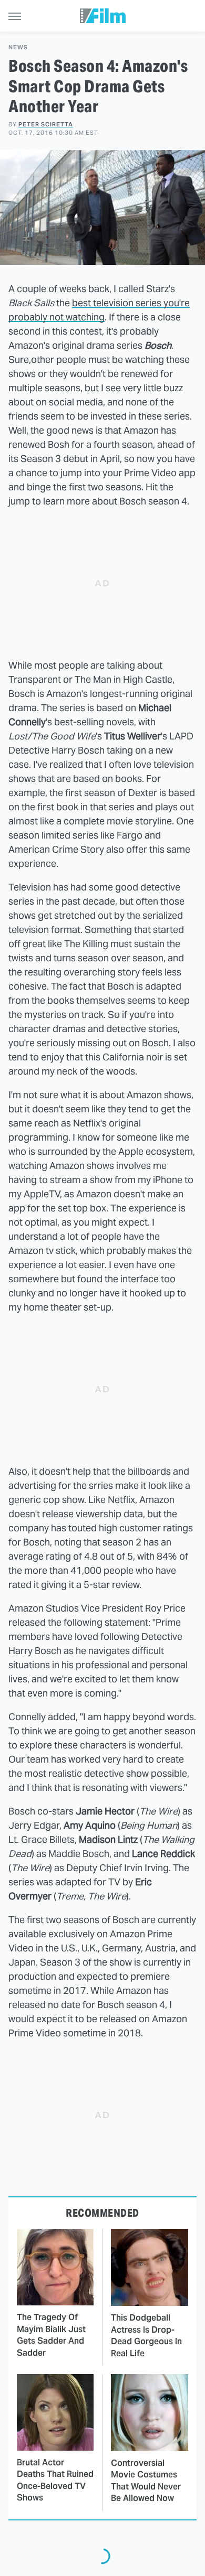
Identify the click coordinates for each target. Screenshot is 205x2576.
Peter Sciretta (46, 124)
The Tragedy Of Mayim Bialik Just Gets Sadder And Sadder (51, 2335)
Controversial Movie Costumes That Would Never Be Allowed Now (146, 2481)
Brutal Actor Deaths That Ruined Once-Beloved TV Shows (55, 2480)
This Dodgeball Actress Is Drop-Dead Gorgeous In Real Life (146, 2335)
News (18, 47)
